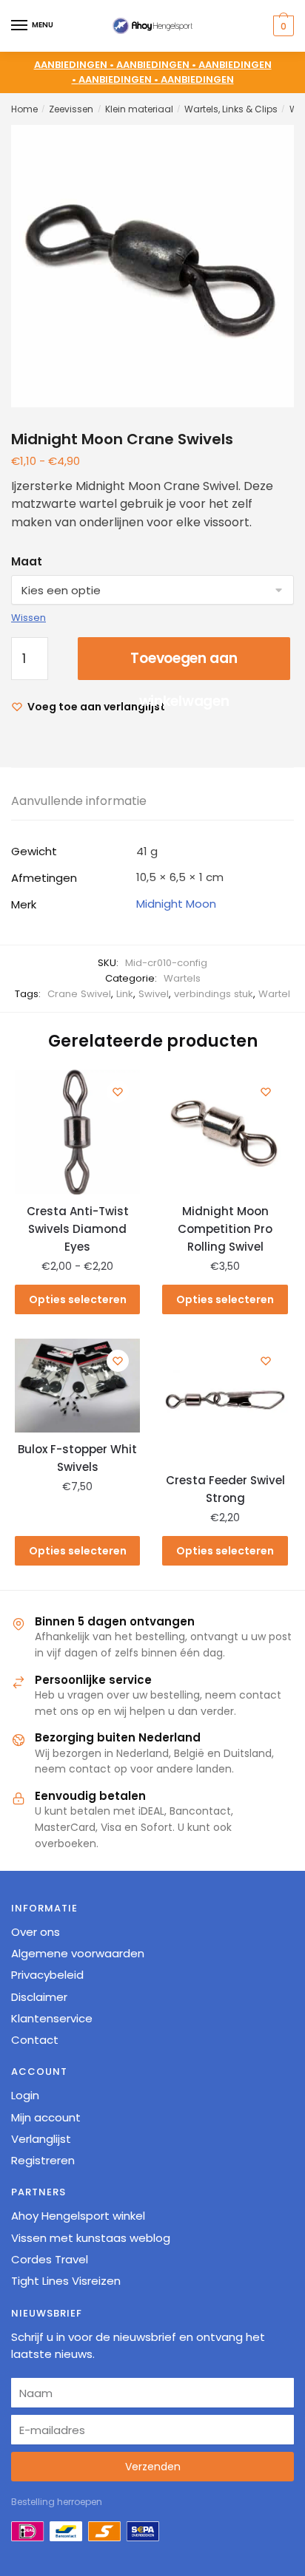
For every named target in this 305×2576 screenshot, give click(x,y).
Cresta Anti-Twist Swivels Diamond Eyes (78, 1229)
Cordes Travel (50, 2259)
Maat (27, 561)
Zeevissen (71, 109)
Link (125, 994)
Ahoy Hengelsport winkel (78, 2216)
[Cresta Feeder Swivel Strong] (225, 1401)
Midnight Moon (176, 904)
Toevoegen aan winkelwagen (184, 664)
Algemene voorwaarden (78, 1953)
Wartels (182, 978)
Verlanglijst (41, 2139)
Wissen (29, 618)
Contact (35, 2040)
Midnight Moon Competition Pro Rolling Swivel (225, 1229)
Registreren (43, 2160)
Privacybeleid (47, 1975)
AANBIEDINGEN (197, 79)
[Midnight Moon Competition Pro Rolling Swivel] (225, 1132)
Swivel (154, 994)
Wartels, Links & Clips (231, 109)
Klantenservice (52, 2018)
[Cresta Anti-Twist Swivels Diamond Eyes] (77, 1132)
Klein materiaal (139, 109)
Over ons (36, 1932)
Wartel (274, 994)
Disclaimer (39, 1997)
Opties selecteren (78, 1299)
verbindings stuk (214, 994)
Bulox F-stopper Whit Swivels (77, 1458)
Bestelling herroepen (57, 2502)
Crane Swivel (79, 994)
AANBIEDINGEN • (157, 65)
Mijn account (46, 2117)
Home (24, 109)
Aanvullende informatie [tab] (79, 801)
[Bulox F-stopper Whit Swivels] (77, 1386)
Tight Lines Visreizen (66, 2281)
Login (25, 2095)
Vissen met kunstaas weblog (91, 2238)
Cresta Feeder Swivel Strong (225, 1489)
